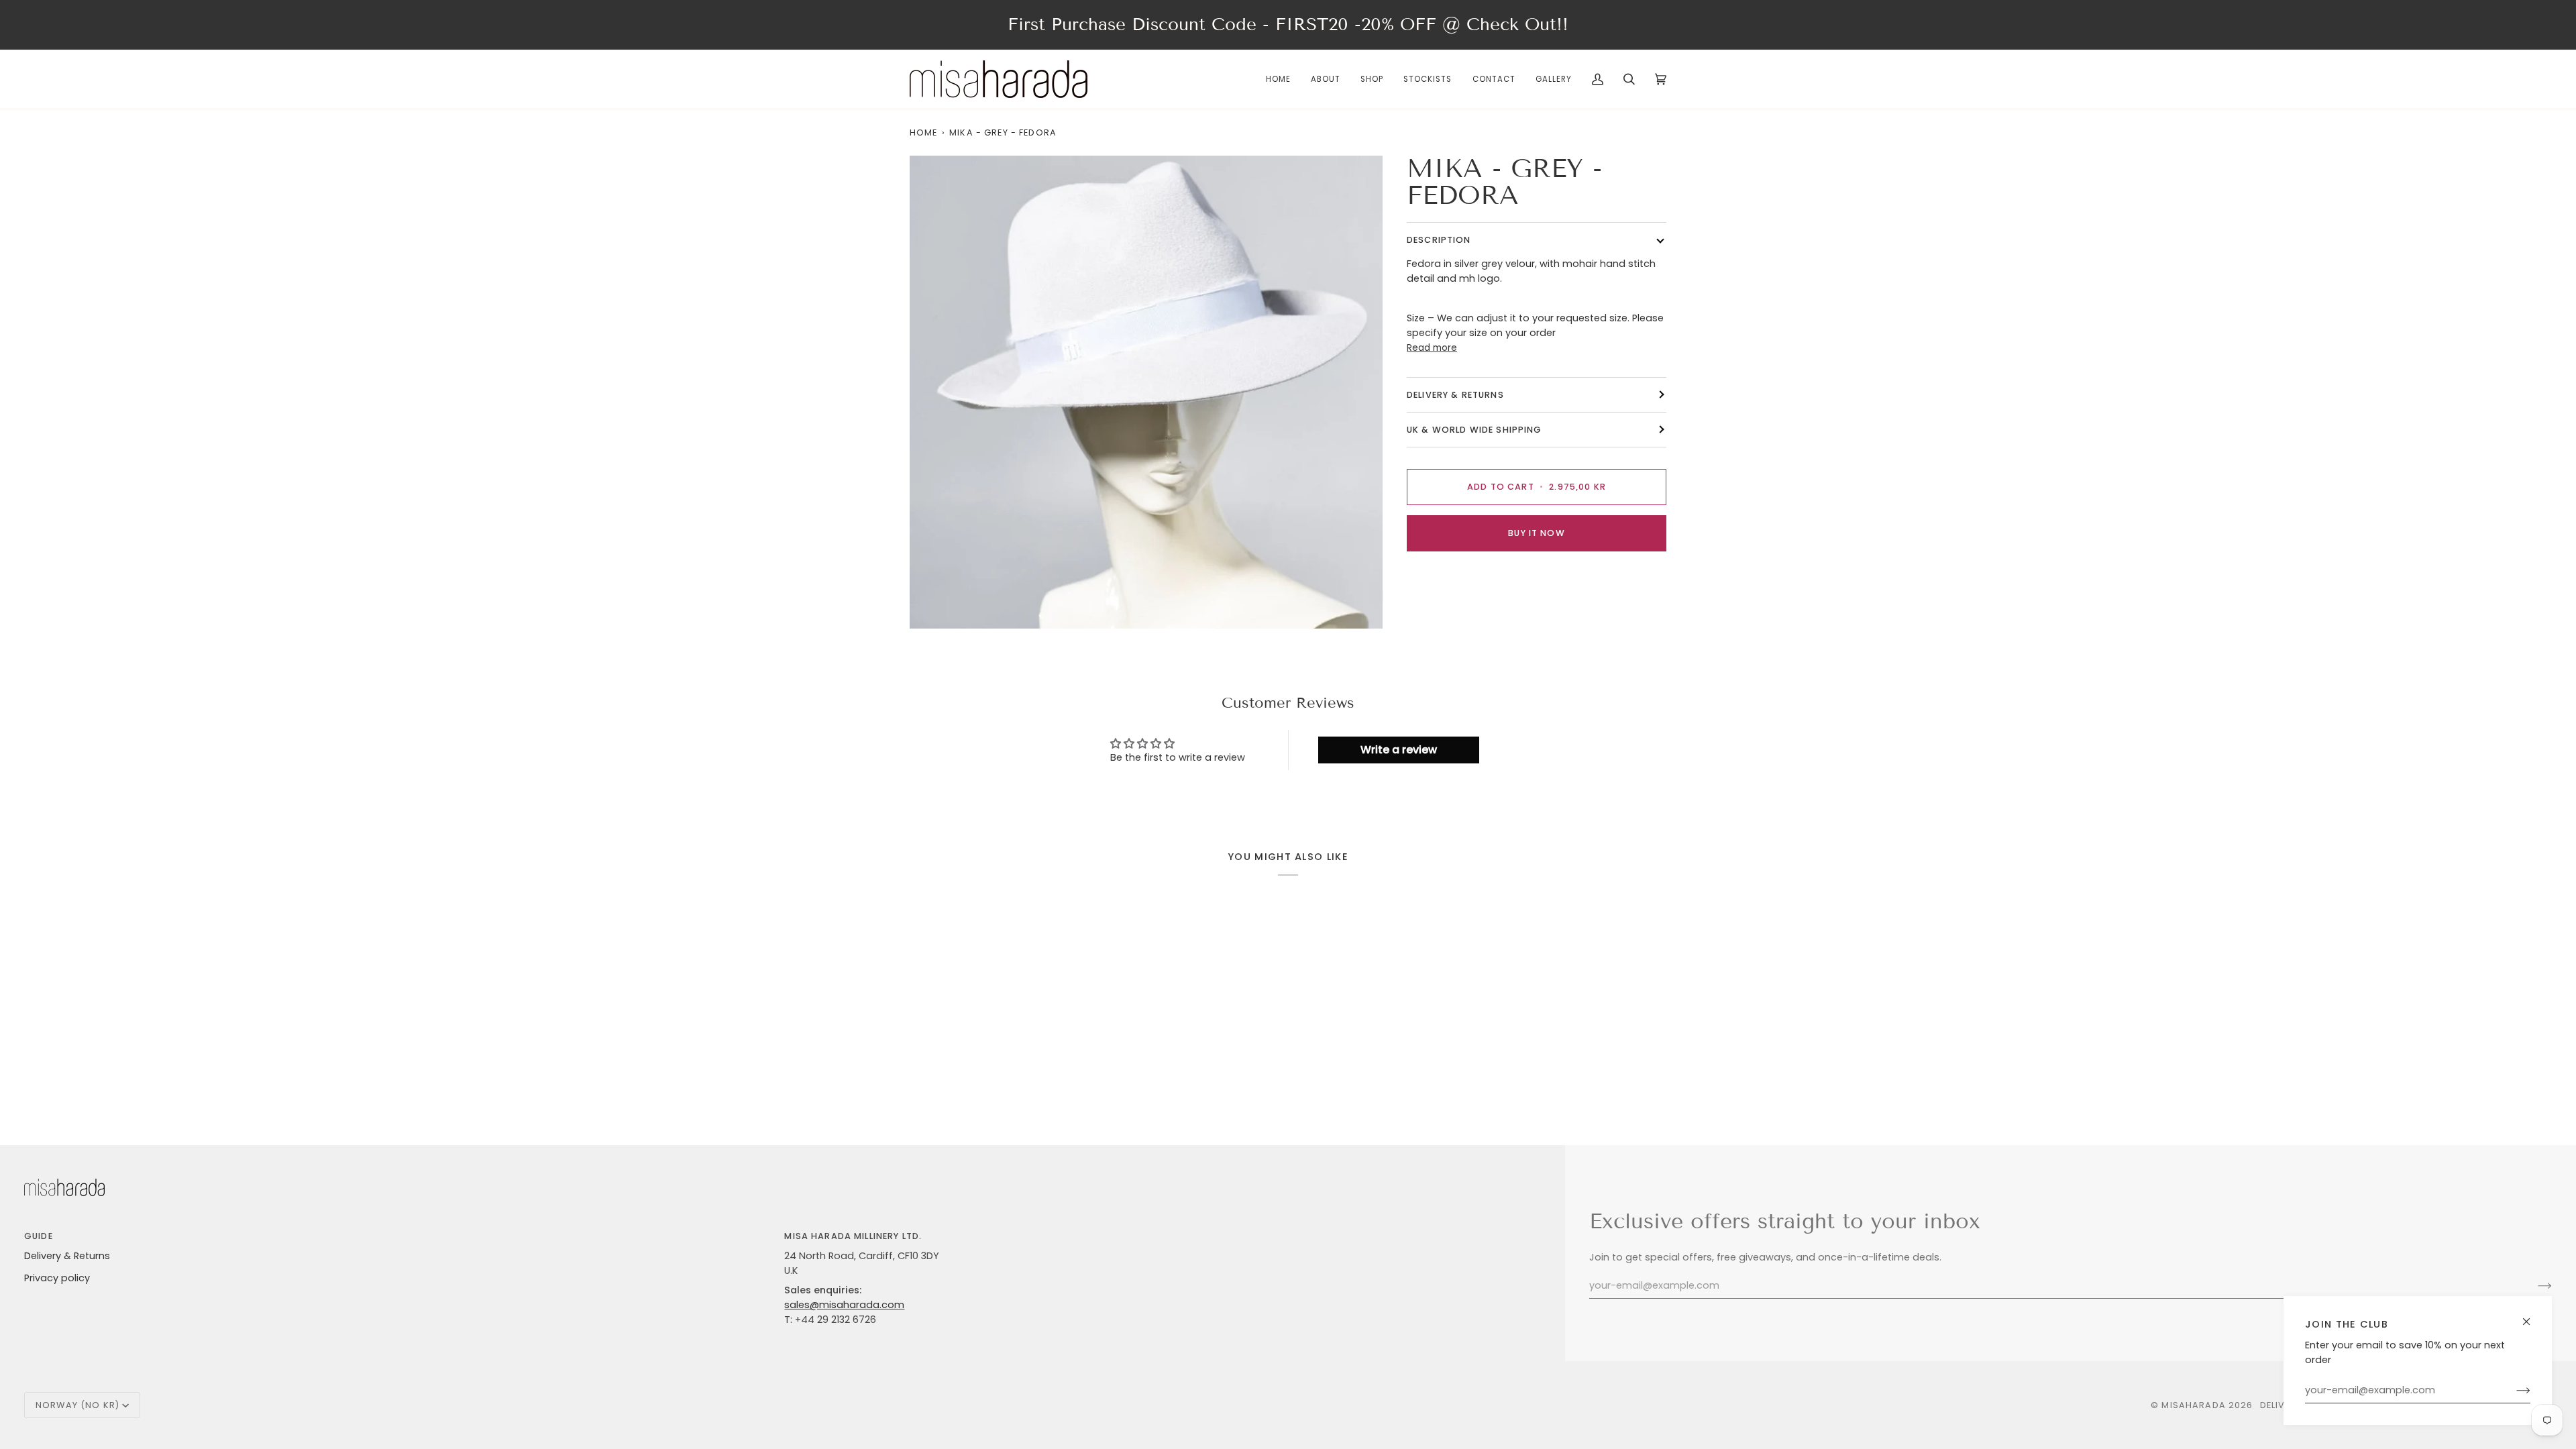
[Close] (2532, 1316)
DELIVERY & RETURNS (1455, 395)
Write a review (1399, 750)
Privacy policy (57, 1278)
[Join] (2513, 1391)
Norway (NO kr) (77, 1405)
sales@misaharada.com (844, 1305)
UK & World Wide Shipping (1474, 430)
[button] (1372, 79)
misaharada (2193, 1405)
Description (1439, 240)
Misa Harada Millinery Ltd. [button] (853, 1236)
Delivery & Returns (67, 1256)
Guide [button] (39, 1236)
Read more (1432, 348)
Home (924, 132)
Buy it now (1536, 533)
